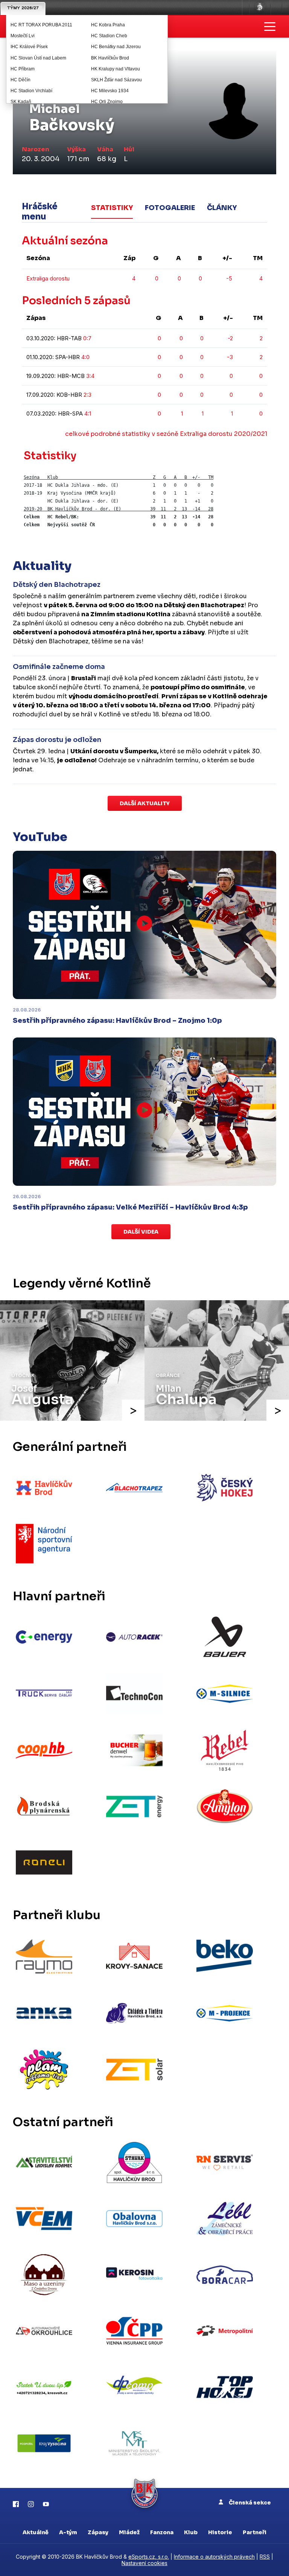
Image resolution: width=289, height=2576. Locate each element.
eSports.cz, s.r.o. (149, 2557)
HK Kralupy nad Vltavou (116, 69)
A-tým (68, 2532)
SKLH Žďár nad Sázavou (116, 80)
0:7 (87, 338)
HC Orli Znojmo (107, 102)
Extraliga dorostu (48, 278)
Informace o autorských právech (214, 2557)
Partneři (255, 2532)
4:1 (88, 414)
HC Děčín (21, 80)
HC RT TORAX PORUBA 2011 (41, 25)
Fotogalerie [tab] (170, 208)
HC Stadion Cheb (109, 36)
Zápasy (98, 2532)
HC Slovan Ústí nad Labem (38, 58)
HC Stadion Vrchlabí (31, 91)
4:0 (85, 357)
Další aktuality (145, 803)
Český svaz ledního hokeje (260, 8)
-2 (230, 338)
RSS (265, 2557)
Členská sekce (249, 2503)
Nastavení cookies (144, 2563)
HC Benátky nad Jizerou (116, 47)
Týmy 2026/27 (23, 8)
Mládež (129, 2532)
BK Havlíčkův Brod (110, 58)
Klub (191, 2532)
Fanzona (162, 2532)
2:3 (87, 395)
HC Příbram (23, 69)
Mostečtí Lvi (23, 36)
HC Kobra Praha (108, 25)
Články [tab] (222, 208)
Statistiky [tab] (112, 208)
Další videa (141, 1232)
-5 (229, 278)
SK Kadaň (21, 102)
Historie (220, 2532)
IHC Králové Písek (29, 47)
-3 (230, 357)
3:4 (90, 376)
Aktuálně (36, 2532)
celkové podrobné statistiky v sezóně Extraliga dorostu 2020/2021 (166, 434)
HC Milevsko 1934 (110, 91)
